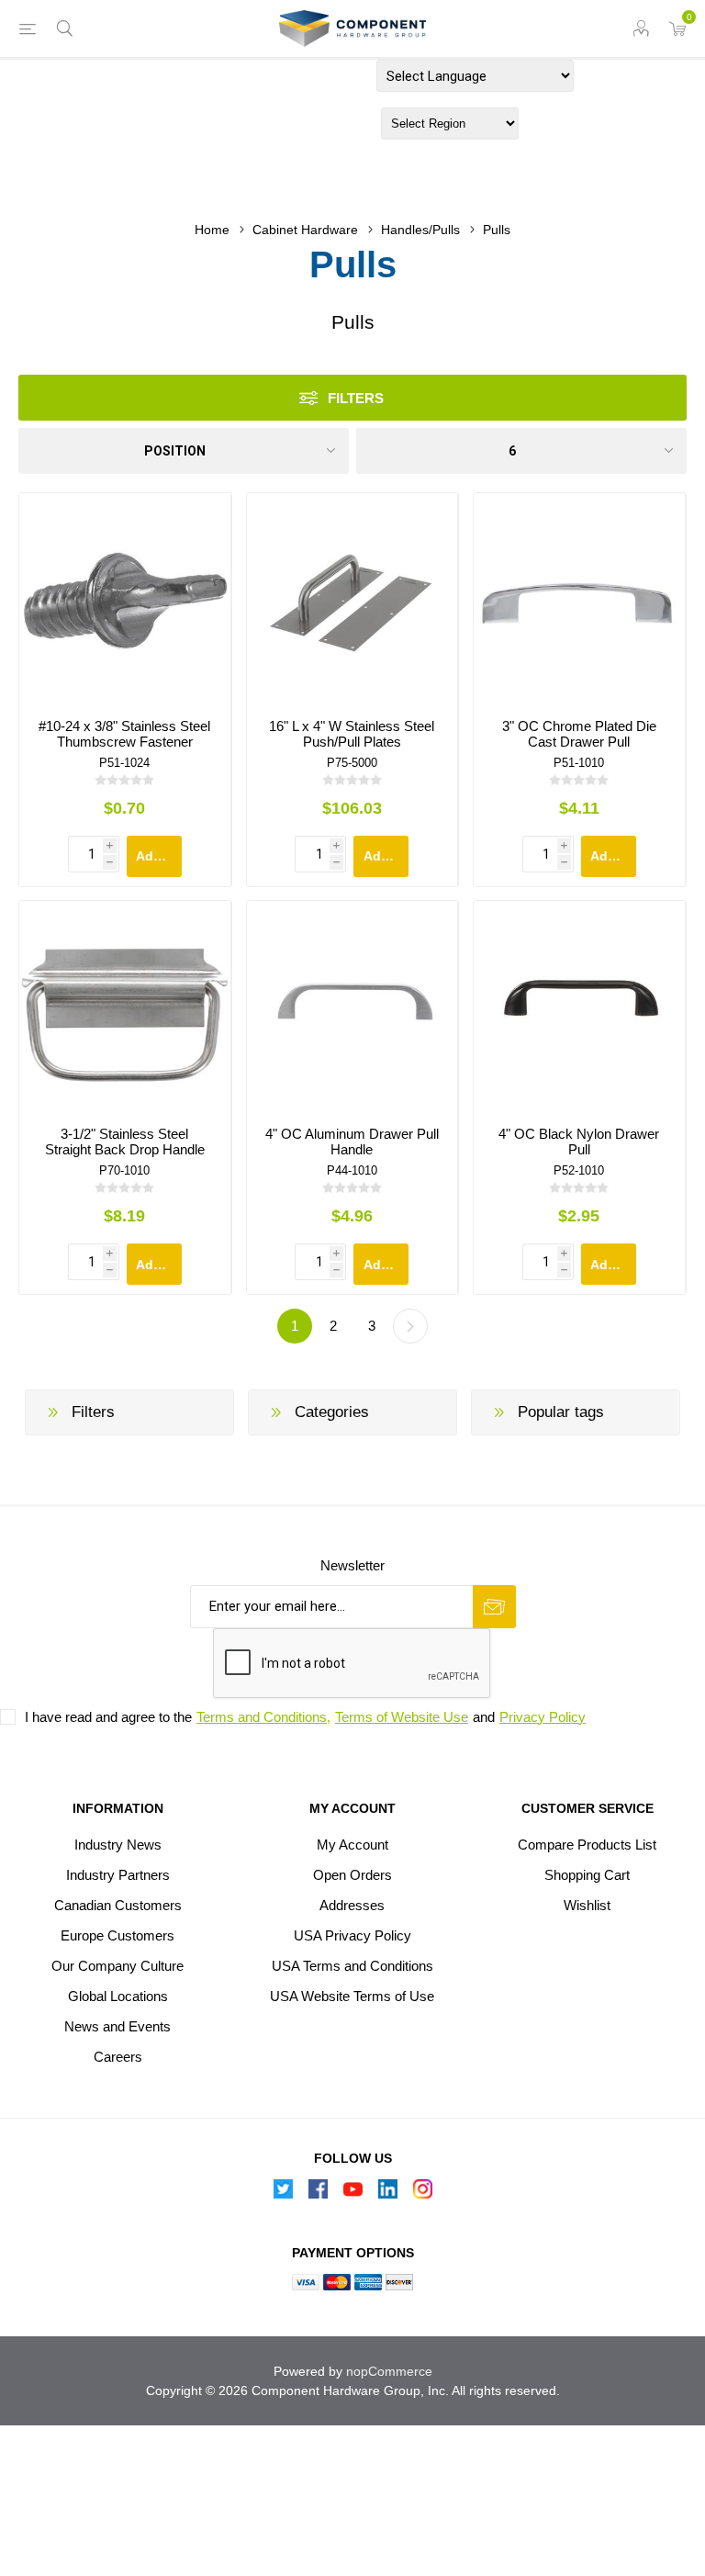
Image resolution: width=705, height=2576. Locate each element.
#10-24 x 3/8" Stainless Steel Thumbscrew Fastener (124, 734)
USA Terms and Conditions (352, 1966)
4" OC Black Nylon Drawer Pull (579, 1142)
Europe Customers (117, 1935)
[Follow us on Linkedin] (387, 2194)
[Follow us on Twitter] (283, 2194)
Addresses (352, 1905)
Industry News (118, 1845)
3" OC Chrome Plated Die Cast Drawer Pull (579, 734)
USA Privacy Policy (352, 1935)
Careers (118, 2057)
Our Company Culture (117, 1966)
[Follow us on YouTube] (352, 2194)
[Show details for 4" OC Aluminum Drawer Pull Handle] (352, 1007)
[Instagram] (422, 2194)
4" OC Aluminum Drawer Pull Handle (352, 1142)
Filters (356, 398)
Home (212, 230)
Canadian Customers (118, 1905)
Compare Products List (587, 1845)
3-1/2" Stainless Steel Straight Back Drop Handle (125, 1142)
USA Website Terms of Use (352, 1996)
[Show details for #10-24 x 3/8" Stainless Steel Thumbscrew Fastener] (125, 599)
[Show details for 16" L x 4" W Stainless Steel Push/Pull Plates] (352, 599)
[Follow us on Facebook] (318, 2194)
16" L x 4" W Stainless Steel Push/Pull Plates (352, 734)
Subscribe (494, 1607)
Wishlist (587, 1905)
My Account (352, 1845)
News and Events (117, 2026)
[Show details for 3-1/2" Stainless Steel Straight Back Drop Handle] (125, 1007)
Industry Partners (118, 1875)
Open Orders (352, 1875)
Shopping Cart (587, 1875)
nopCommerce (389, 2371)
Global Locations (118, 1996)
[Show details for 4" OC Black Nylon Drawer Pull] (579, 1007)
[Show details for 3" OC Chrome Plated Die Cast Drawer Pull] (579, 599)
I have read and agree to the (108, 1717)
